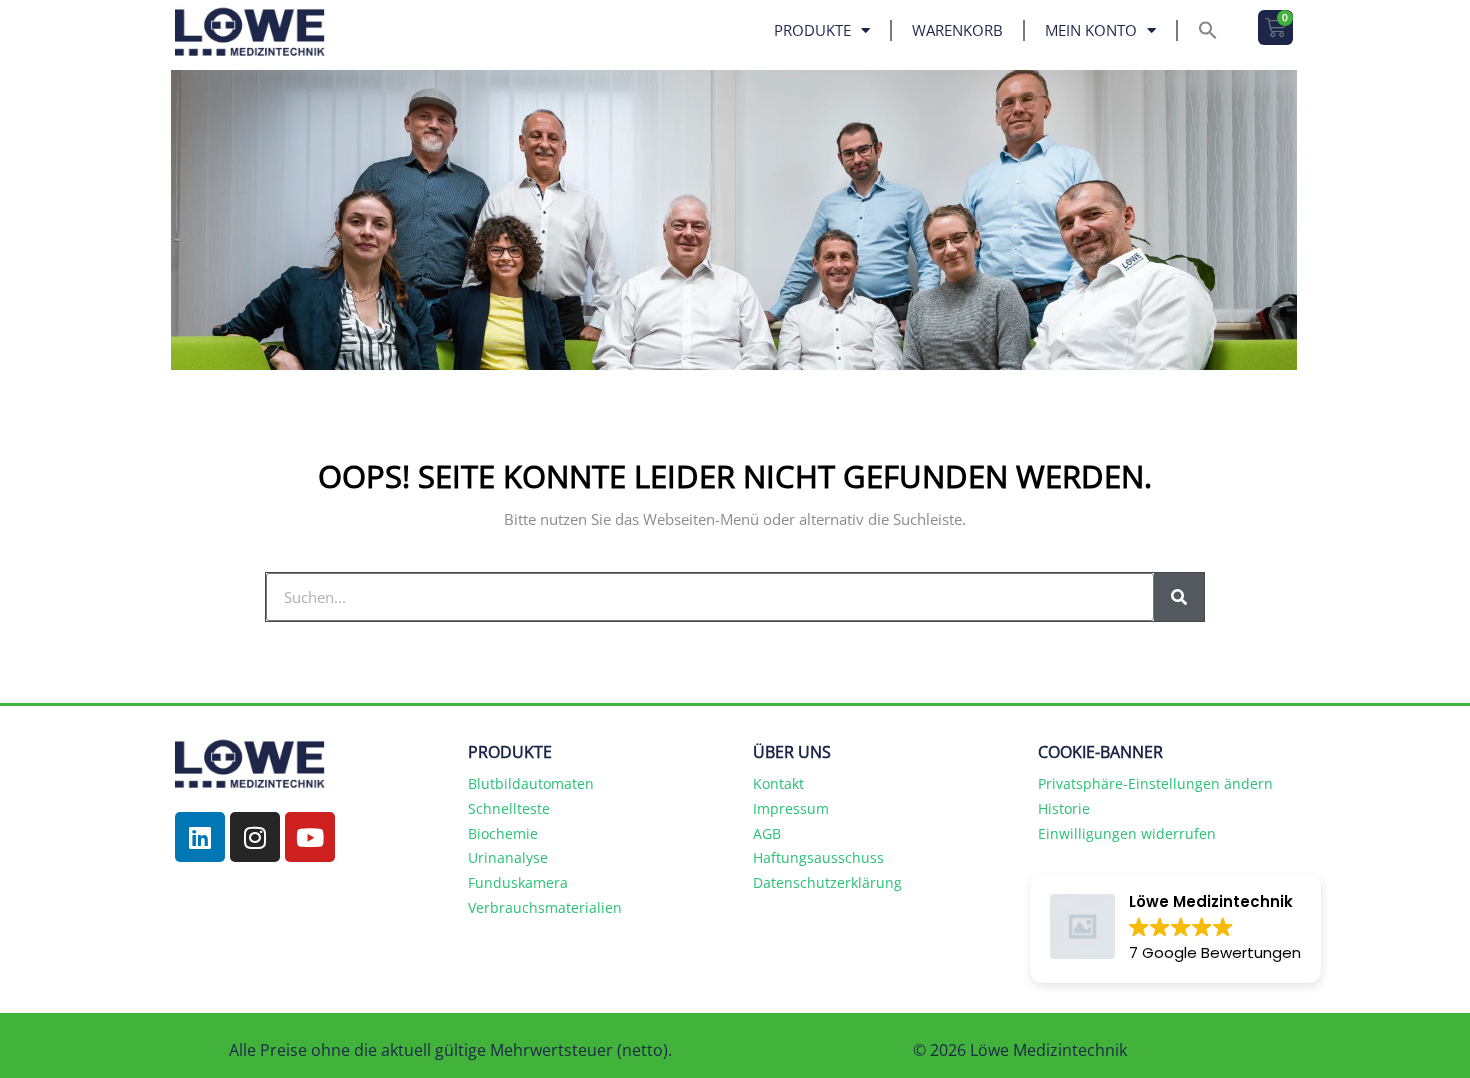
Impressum (791, 808)
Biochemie (503, 833)
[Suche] (1179, 597)
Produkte (812, 30)
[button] (1208, 30)
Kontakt (778, 783)
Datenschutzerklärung (827, 882)
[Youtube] (310, 837)
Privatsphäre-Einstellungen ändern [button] (1155, 783)
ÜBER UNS (792, 752)
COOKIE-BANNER (1100, 752)
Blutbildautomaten (531, 783)
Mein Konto (1091, 30)
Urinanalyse (508, 857)
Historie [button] (1064, 808)
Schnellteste (509, 808)
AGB (767, 833)
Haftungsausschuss (818, 857)
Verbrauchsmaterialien (545, 907)
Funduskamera (518, 882)
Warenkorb (957, 30)
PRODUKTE (510, 752)
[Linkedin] (200, 837)
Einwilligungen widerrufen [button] (1127, 833)
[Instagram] (255, 837)
